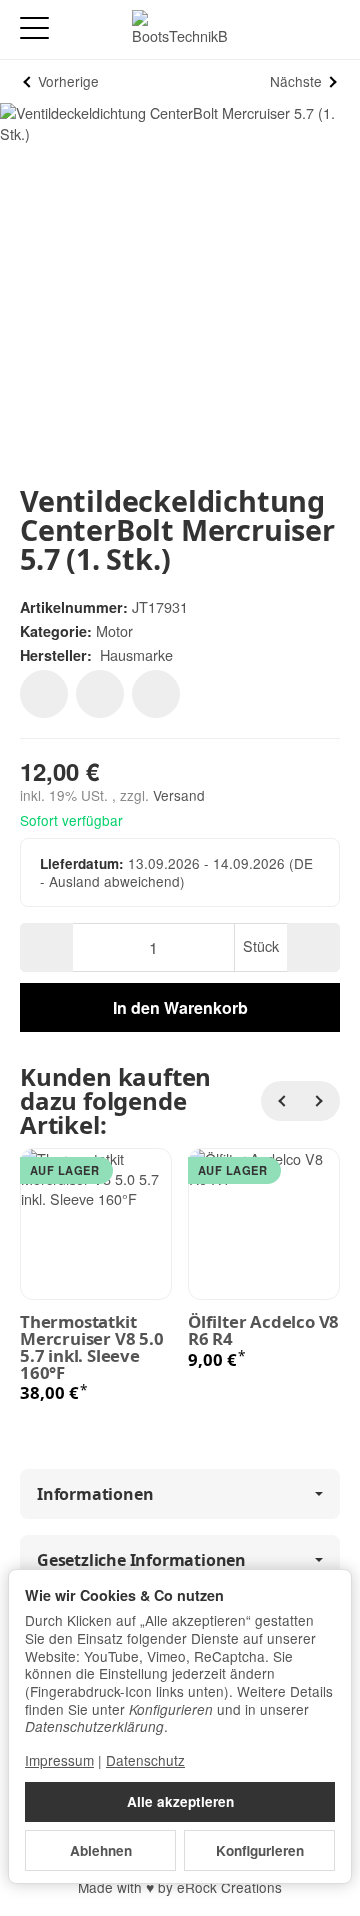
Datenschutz (145, 1760)
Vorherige (68, 81)
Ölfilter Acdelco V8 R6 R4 (263, 1331)
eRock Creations (229, 1887)
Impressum (59, 1760)
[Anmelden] (288, 29)
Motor (114, 630)
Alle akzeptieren (180, 1801)
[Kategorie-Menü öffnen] (34, 28)
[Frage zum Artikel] (156, 694)
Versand (179, 795)
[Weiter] (320, 1101)
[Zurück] (281, 1101)
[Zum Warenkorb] (325, 29)
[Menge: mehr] (313, 947)
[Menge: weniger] (46, 947)
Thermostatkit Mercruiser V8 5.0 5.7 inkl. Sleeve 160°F (92, 1347)
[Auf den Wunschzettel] (44, 694)
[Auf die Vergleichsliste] (100, 694)
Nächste (296, 81)
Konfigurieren (260, 1850)
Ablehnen (101, 1850)
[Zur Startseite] (180, 30)
